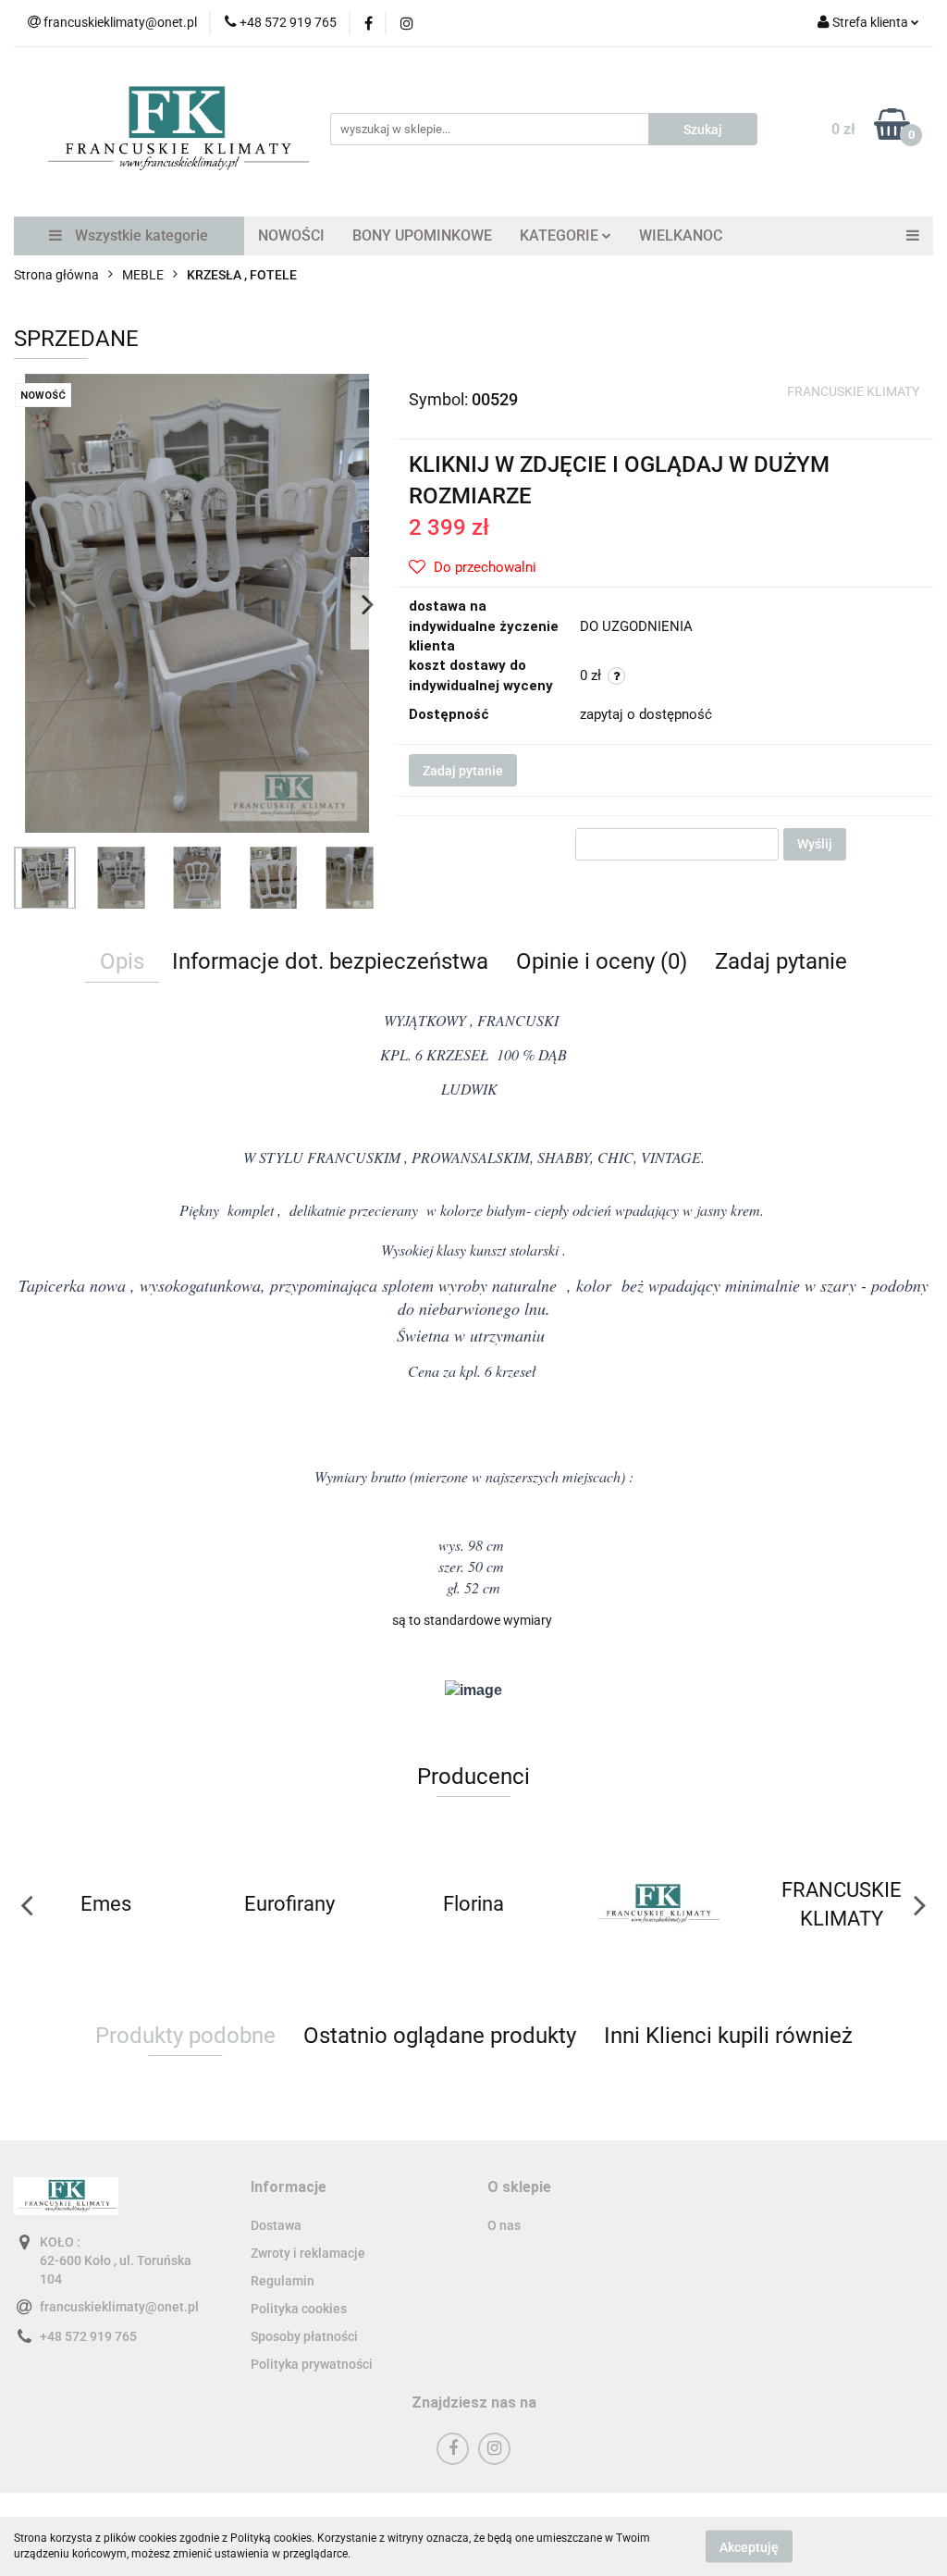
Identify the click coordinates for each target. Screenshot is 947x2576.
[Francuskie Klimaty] (474, 1904)
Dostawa (276, 2225)
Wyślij (815, 844)
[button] (289, 2188)
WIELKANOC (681, 235)
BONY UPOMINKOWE (422, 235)
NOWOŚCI (291, 235)
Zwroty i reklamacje (308, 2253)
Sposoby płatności (304, 2336)
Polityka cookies (299, 2309)
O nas (504, 2225)
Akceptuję (749, 2546)
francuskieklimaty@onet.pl (119, 2307)
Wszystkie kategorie (140, 235)
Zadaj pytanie (463, 771)
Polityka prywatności (312, 2364)
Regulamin (283, 2281)
